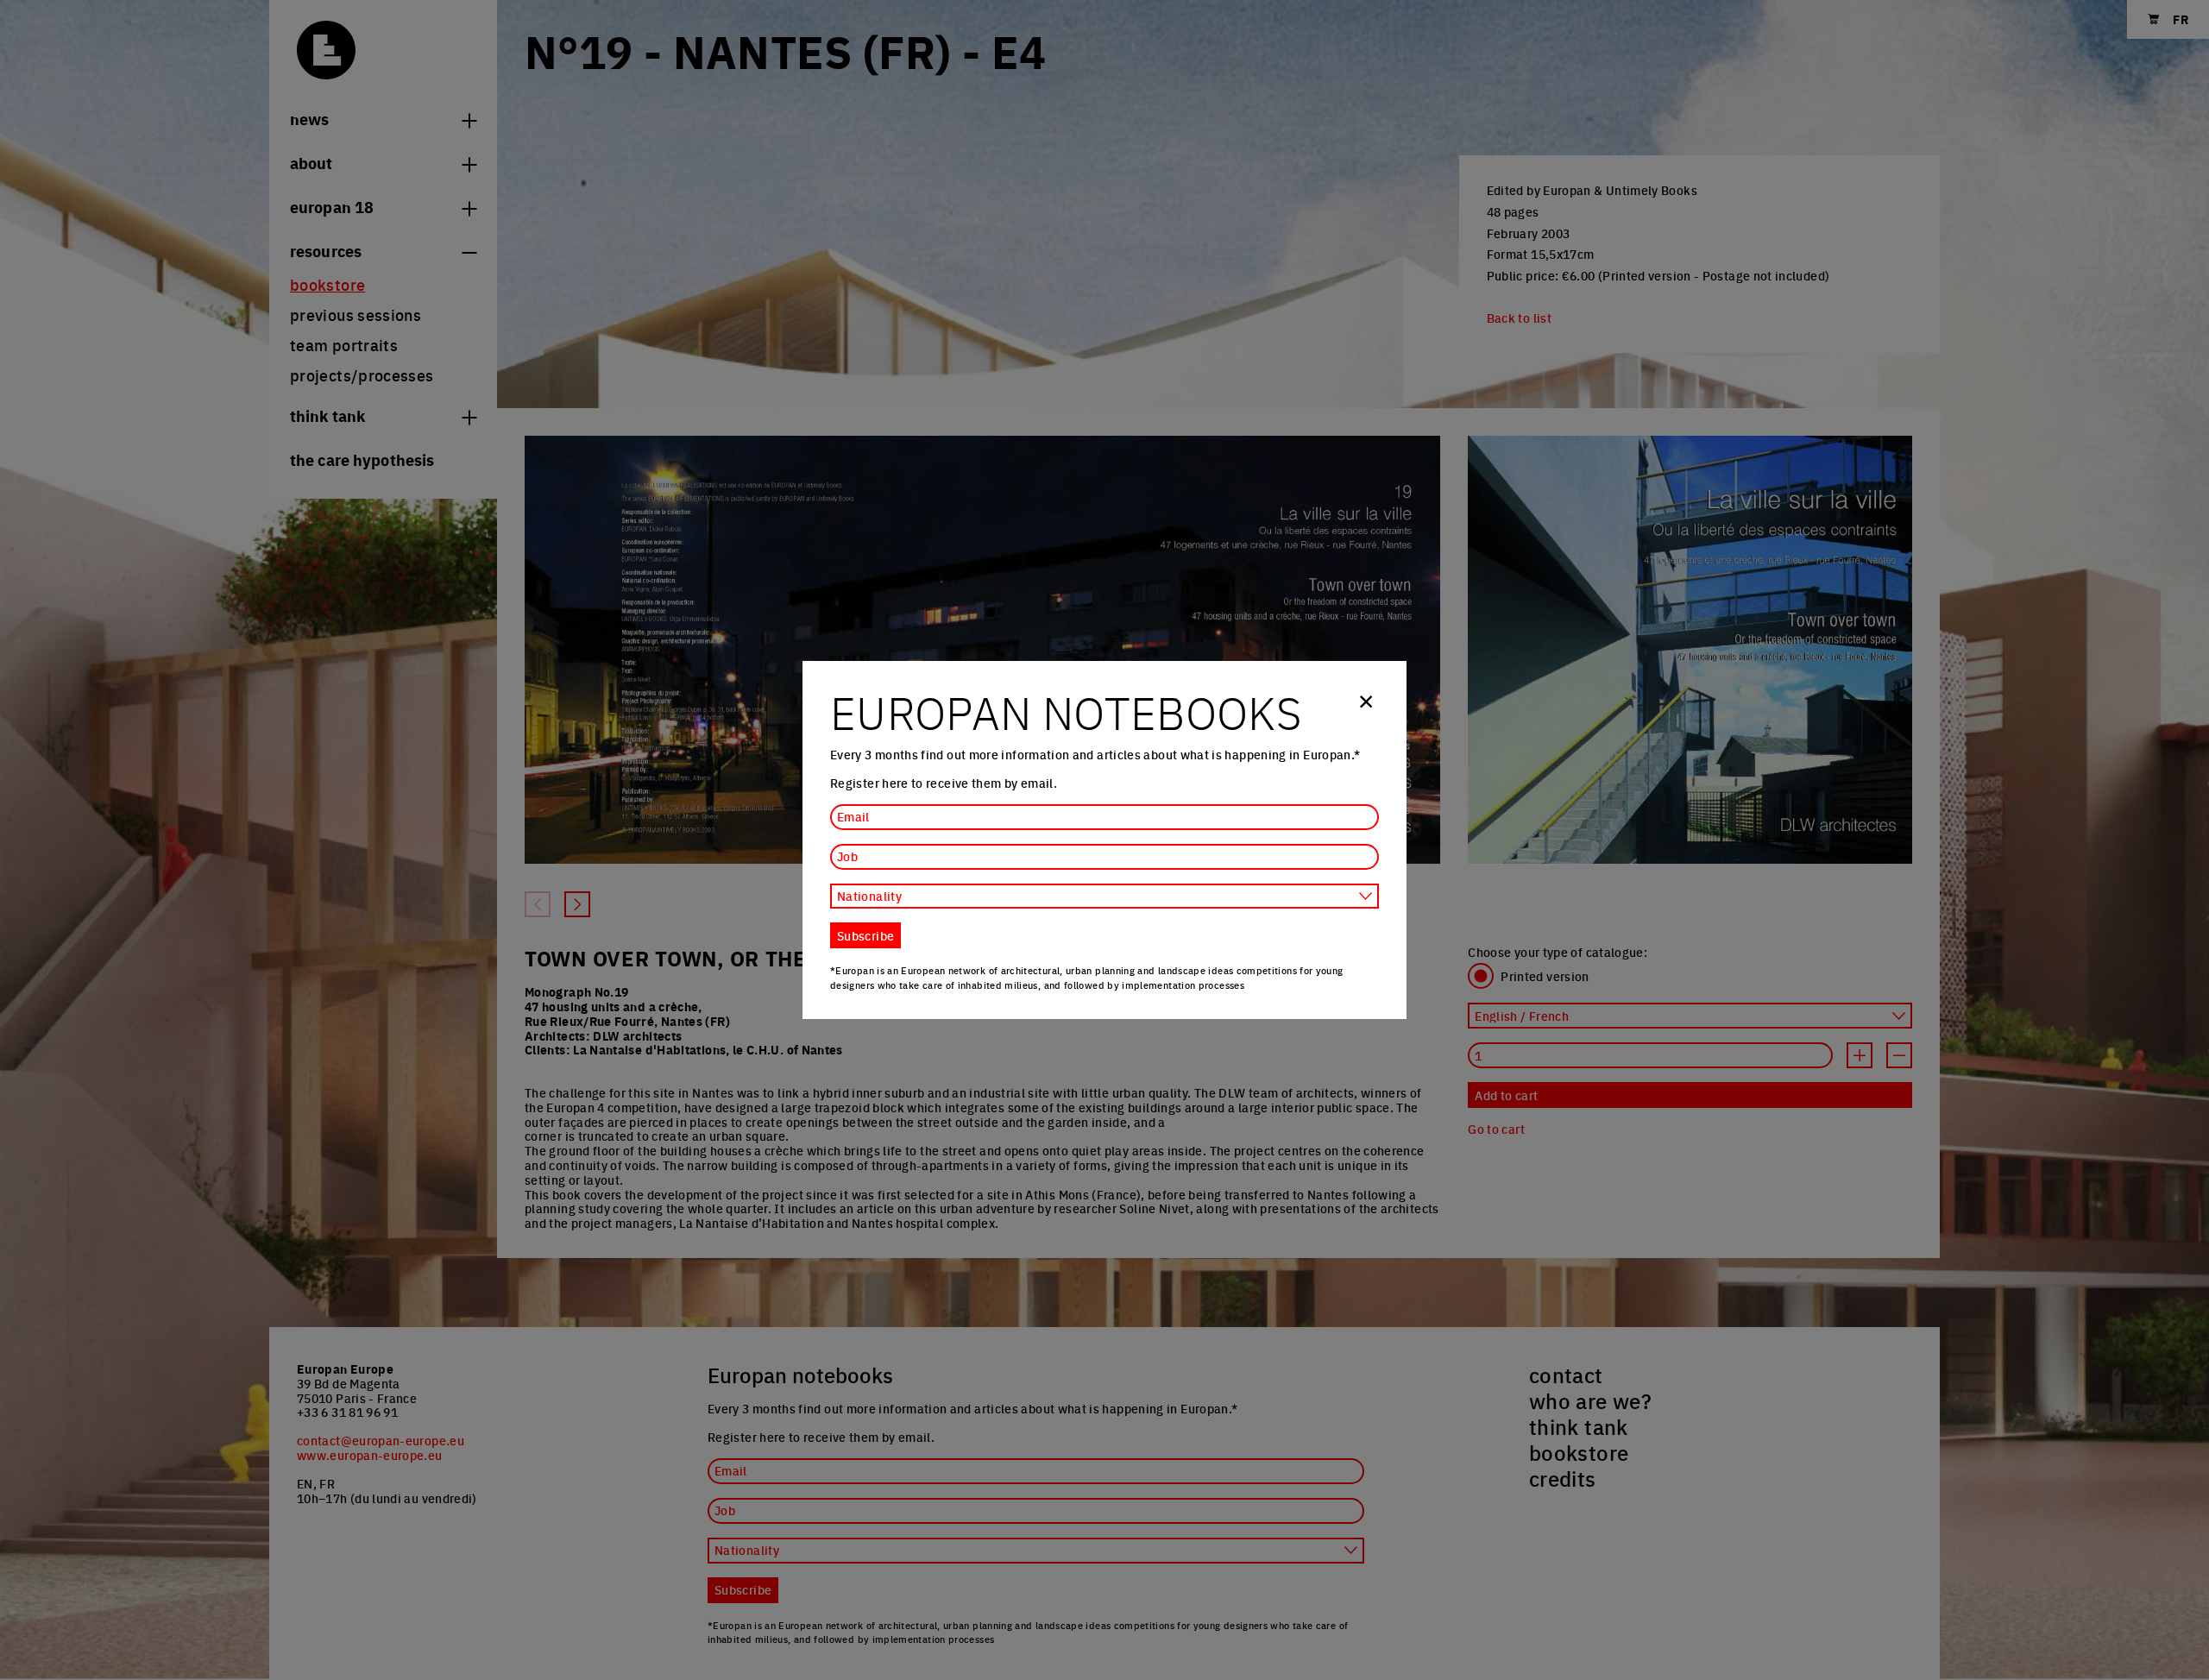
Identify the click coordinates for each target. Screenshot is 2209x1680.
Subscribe (865, 935)
